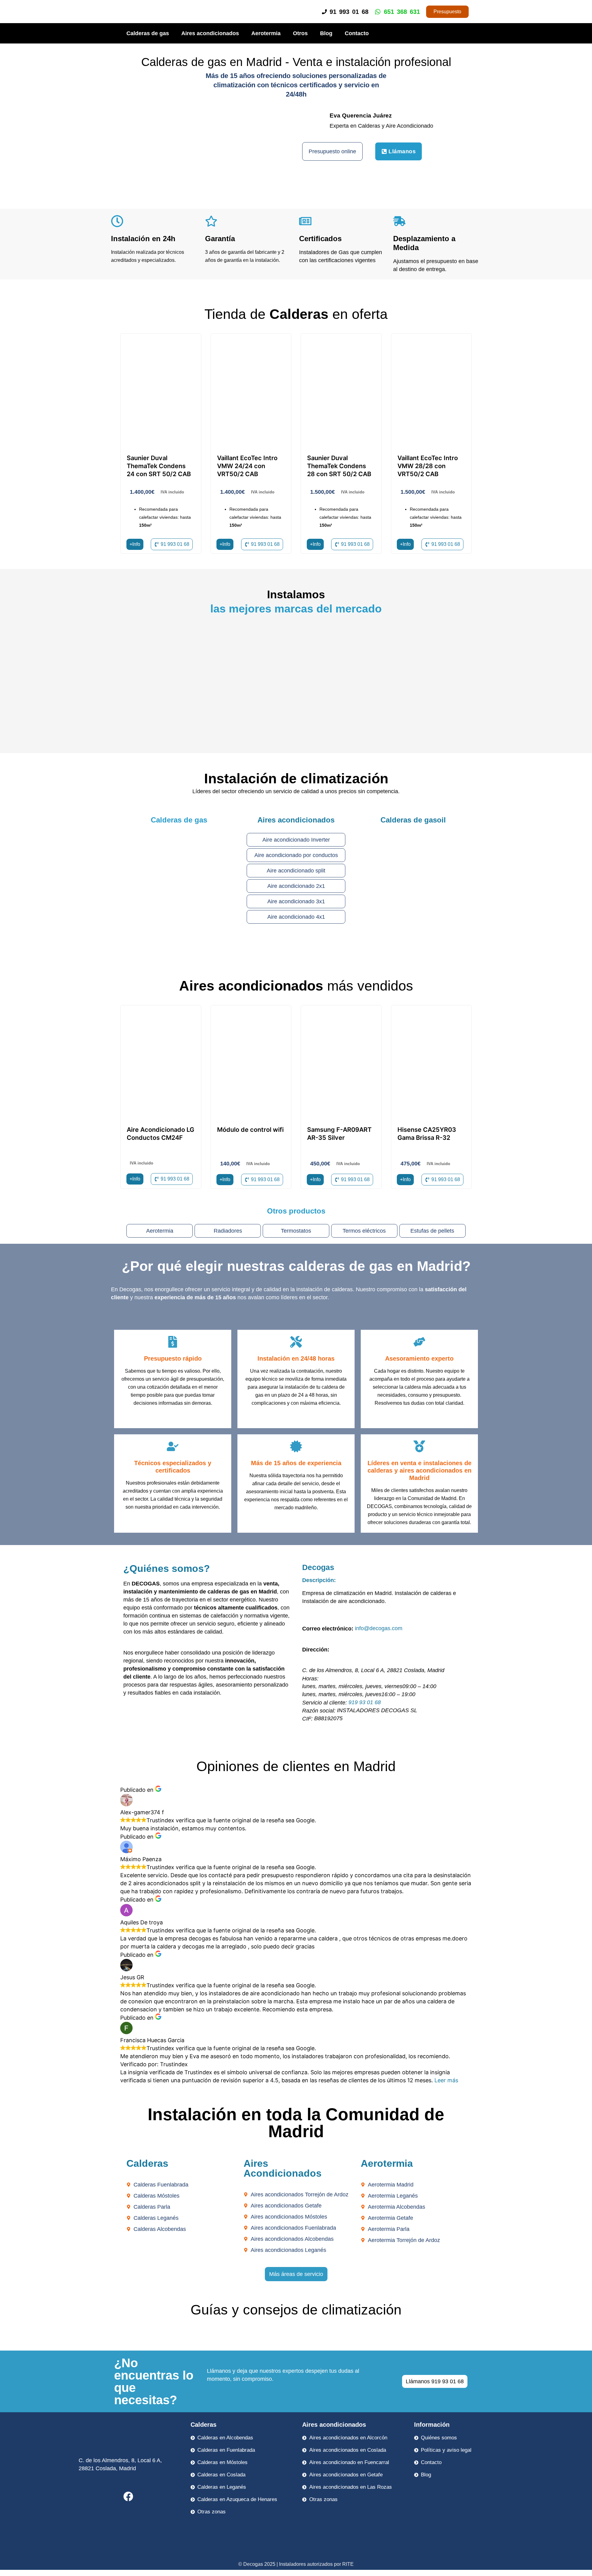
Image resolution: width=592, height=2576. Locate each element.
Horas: (310, 1679)
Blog (326, 33)
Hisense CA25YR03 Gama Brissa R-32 (427, 1134)
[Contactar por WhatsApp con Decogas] (577, 2570)
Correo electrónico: (328, 1629)
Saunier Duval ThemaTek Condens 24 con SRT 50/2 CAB (159, 466)
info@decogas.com (379, 1628)
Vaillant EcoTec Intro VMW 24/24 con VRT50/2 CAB (247, 466)
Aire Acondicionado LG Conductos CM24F (160, 1134)
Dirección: (316, 1650)
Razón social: (319, 1711)
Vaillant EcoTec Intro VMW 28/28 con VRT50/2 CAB (428, 466)
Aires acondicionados (210, 33)
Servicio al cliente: (325, 1703)
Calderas (203, 2425)
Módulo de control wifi (250, 1130)
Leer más (446, 2080)
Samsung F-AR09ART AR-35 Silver (339, 1134)
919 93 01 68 (365, 1702)
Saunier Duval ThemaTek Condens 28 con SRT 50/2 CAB (339, 466)
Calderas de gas (148, 33)
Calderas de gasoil (413, 820)
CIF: (307, 1719)
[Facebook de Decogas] (128, 2496)
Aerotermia (266, 33)
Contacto (357, 33)
